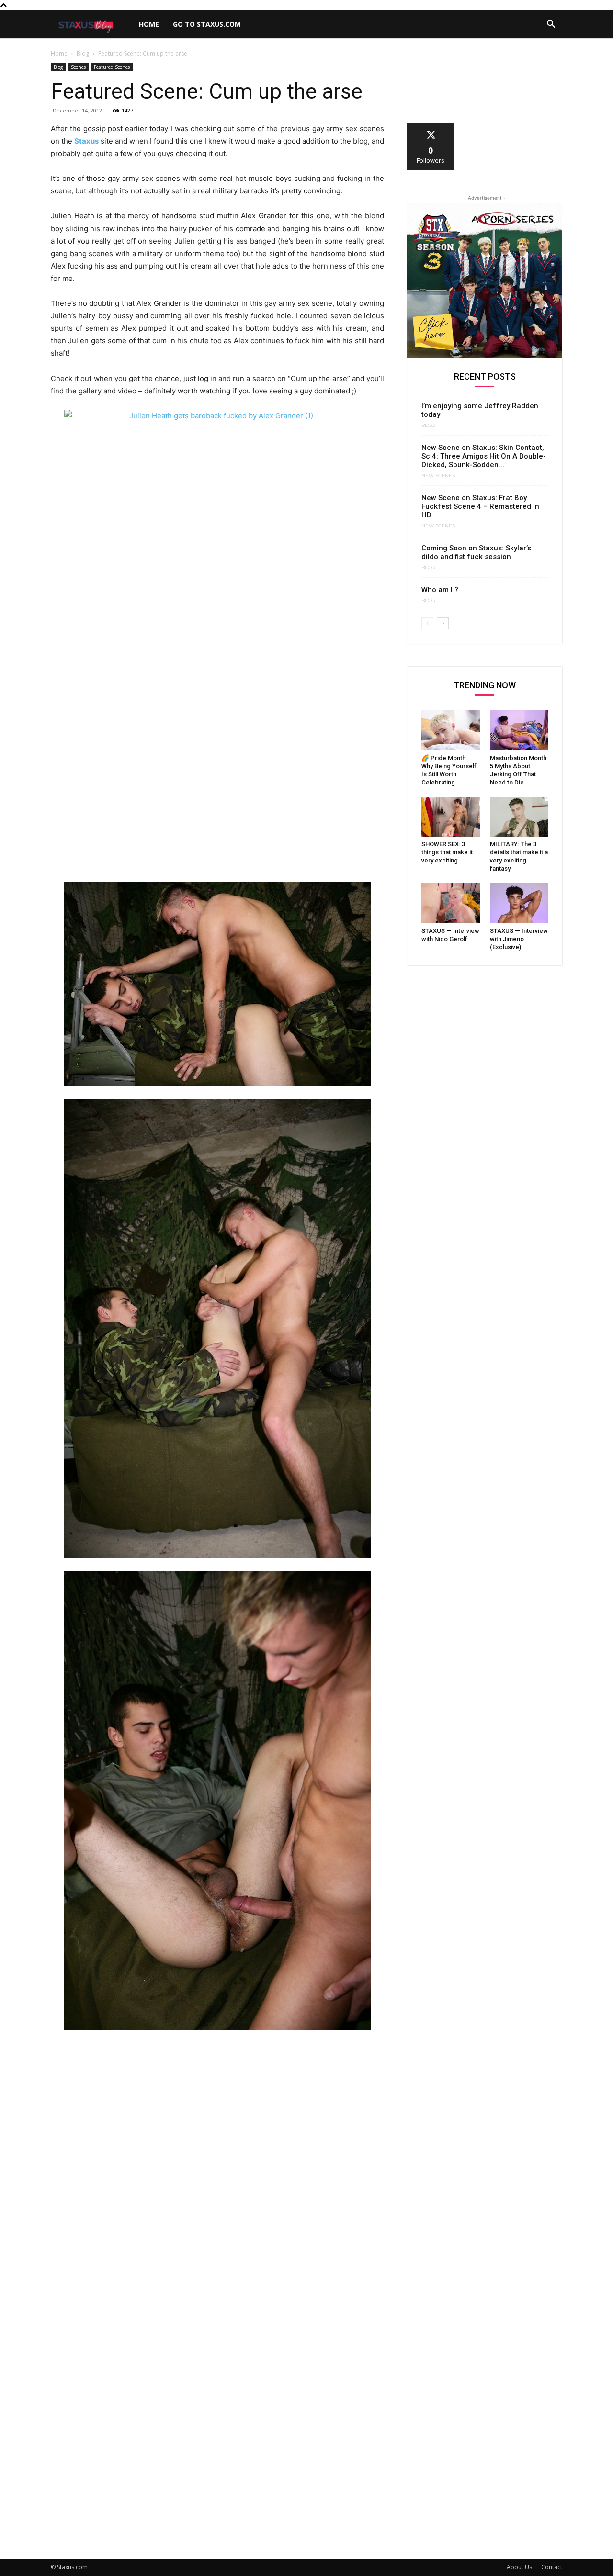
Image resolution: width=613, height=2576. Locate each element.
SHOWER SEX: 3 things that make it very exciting (447, 852)
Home (149, 24)
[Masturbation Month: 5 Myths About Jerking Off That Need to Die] (519, 730)
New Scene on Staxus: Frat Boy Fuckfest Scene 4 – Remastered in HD (480, 506)
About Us (519, 2567)
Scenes (78, 67)
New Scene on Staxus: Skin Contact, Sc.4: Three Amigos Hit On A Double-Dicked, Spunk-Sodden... (484, 456)
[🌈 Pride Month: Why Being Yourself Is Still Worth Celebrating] (451, 730)
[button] (551, 25)
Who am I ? (440, 590)
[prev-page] (427, 623)
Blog (83, 53)
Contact (552, 2567)
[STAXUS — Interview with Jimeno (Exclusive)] (519, 903)
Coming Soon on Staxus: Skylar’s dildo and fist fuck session (476, 552)
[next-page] (443, 623)
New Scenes (438, 476)
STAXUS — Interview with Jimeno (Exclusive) (519, 939)
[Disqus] (217, 2170)
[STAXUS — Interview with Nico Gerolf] (451, 903)
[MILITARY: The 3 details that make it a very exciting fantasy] (519, 817)
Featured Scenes (112, 67)
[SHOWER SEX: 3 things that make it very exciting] (451, 817)
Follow (431, 126)
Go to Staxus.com (207, 24)
